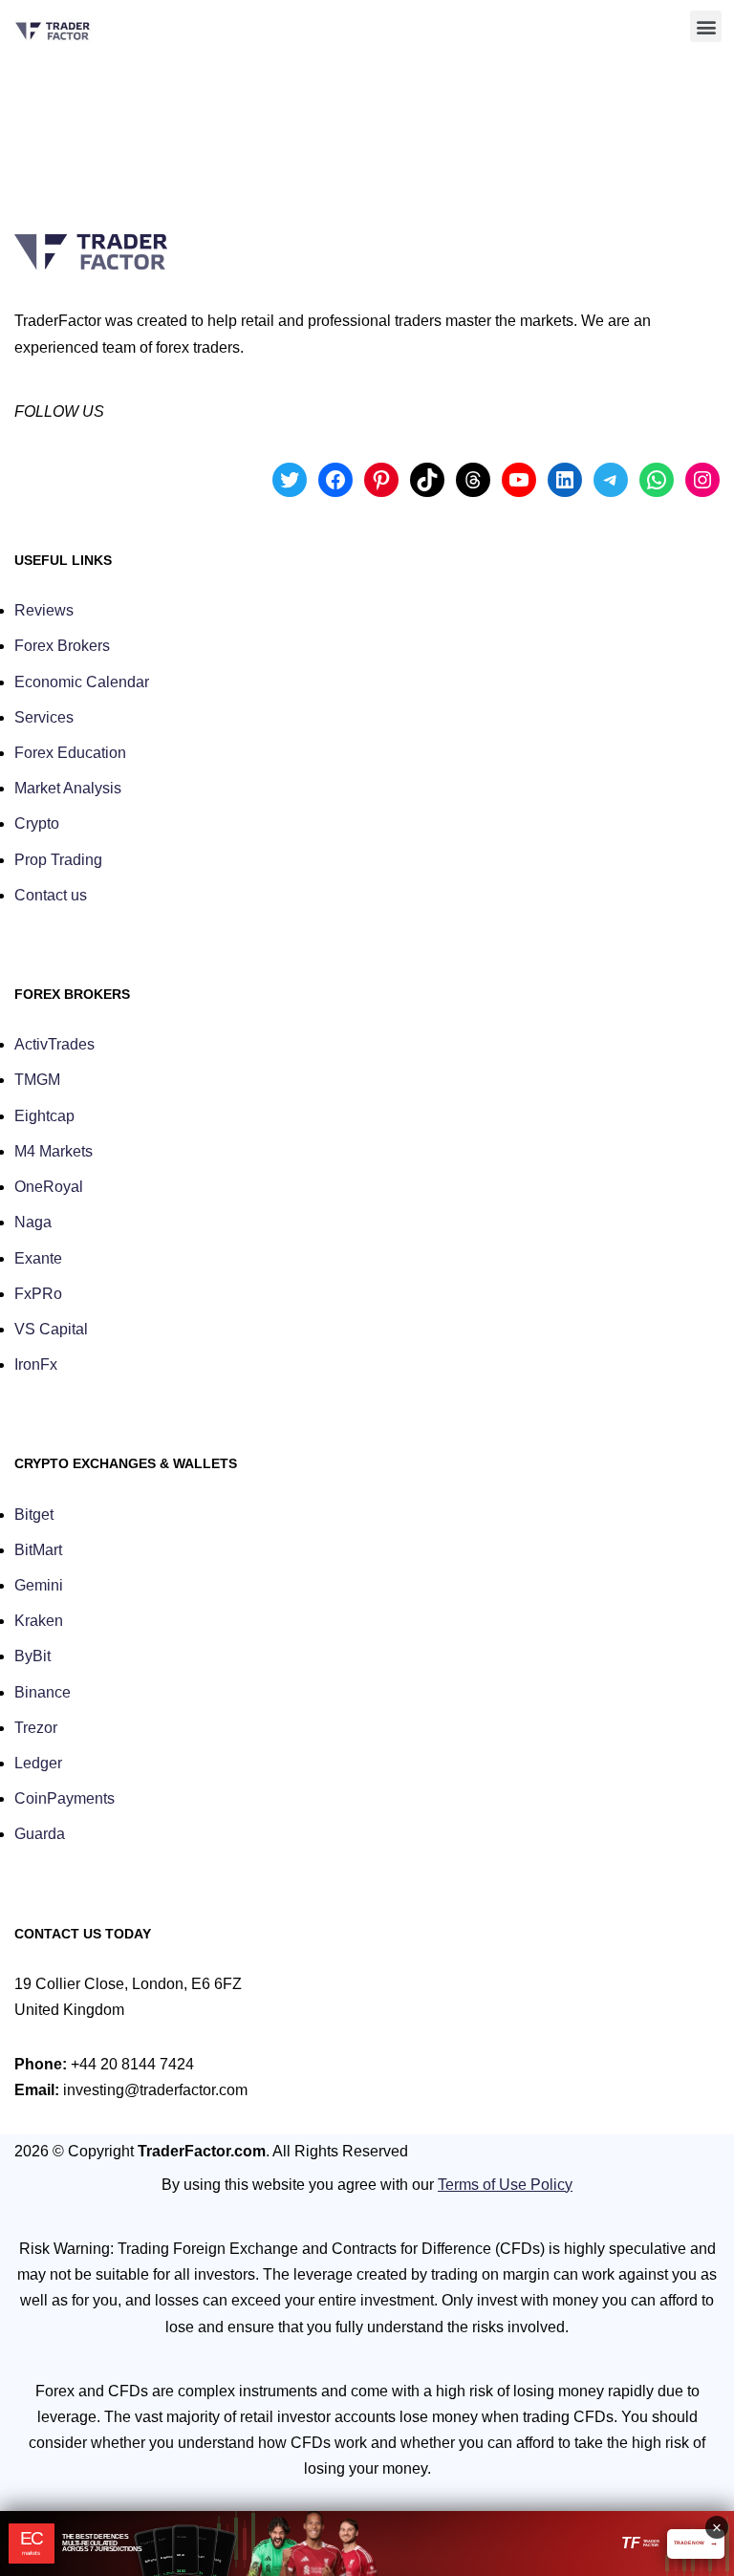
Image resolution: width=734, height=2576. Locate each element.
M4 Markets (54, 1151)
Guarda (40, 1834)
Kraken (39, 1621)
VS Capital (51, 1329)
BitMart (38, 1550)
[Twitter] (290, 480)
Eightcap (44, 1116)
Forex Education (70, 753)
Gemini (39, 1585)
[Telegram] (611, 480)
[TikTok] (427, 480)
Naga (33, 1222)
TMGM (37, 1080)
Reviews (44, 610)
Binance (43, 1692)
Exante (38, 1258)
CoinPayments (65, 1798)
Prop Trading (58, 860)
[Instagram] (702, 480)
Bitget (34, 1515)
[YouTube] (519, 480)
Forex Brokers (62, 646)
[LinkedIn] (565, 480)
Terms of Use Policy (505, 2185)
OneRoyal (49, 1187)
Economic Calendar (82, 682)
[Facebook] (335, 480)
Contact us (51, 895)
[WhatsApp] (657, 480)
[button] (706, 26)
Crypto (37, 823)
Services (44, 717)
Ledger (38, 1763)
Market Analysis (68, 788)
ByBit (32, 1656)
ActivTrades (54, 1044)
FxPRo (38, 1294)
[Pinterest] (381, 480)
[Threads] (473, 480)
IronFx (36, 1364)
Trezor (36, 1728)
